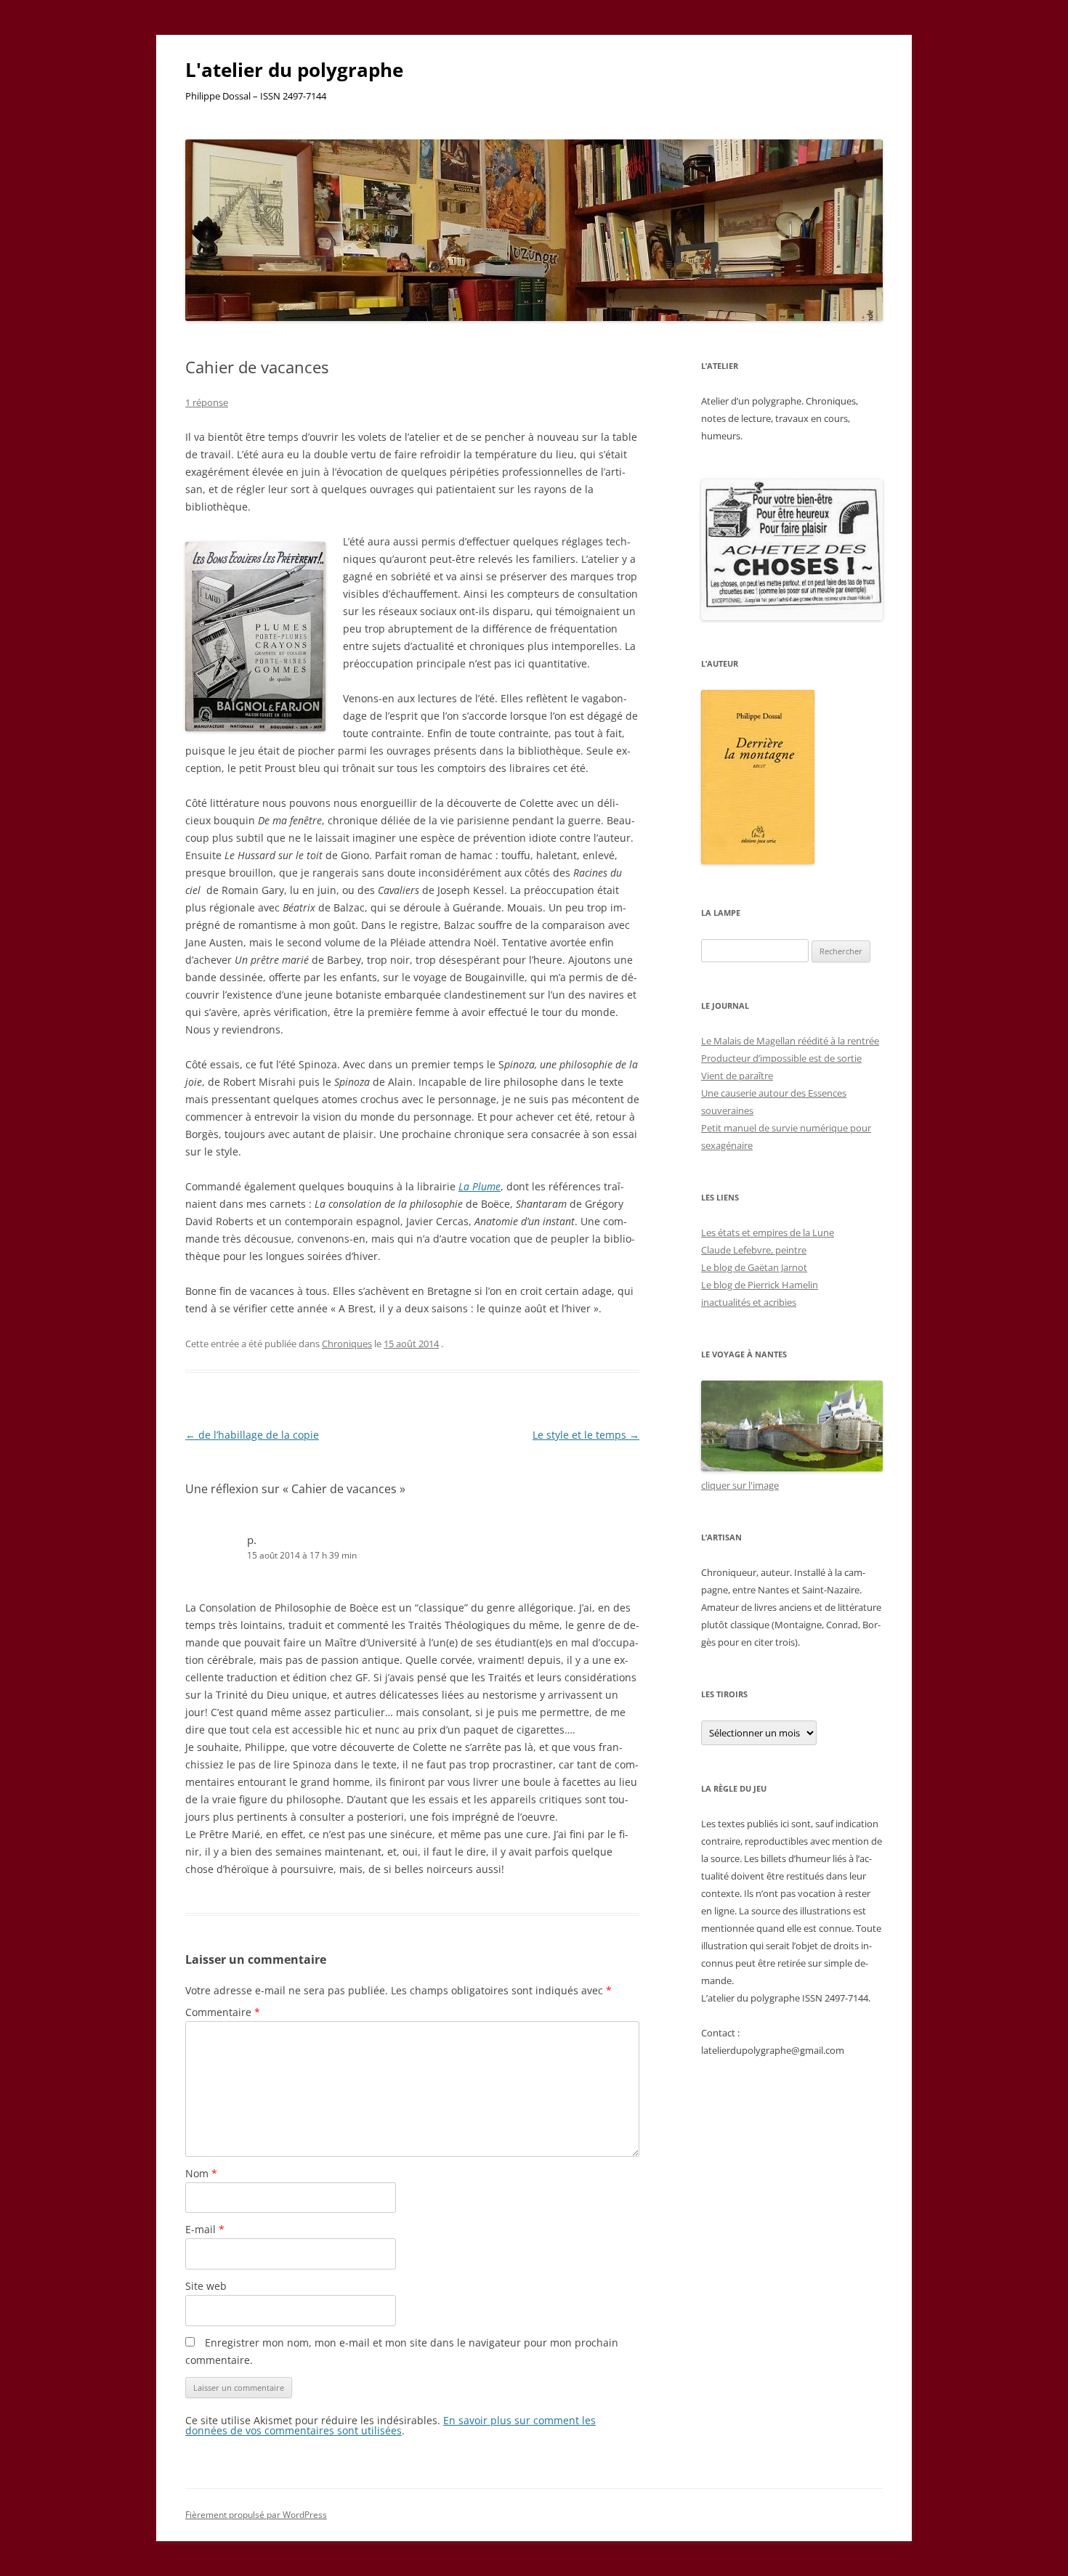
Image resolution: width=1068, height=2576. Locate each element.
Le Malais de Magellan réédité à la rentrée (790, 1041)
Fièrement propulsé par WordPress (256, 2515)
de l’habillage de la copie (252, 1435)
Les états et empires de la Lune (768, 1232)
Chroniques (347, 1344)
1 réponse (207, 402)
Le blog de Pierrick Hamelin (760, 1285)
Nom (201, 2173)
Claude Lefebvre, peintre (754, 1250)
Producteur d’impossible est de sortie (781, 1058)
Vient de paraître (737, 1076)
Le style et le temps (586, 1435)
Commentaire (223, 2012)
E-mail (205, 2229)
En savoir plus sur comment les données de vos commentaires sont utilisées (391, 2425)
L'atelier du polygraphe (294, 70)
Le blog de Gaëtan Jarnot (754, 1267)
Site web (206, 2286)
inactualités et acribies (749, 1302)
